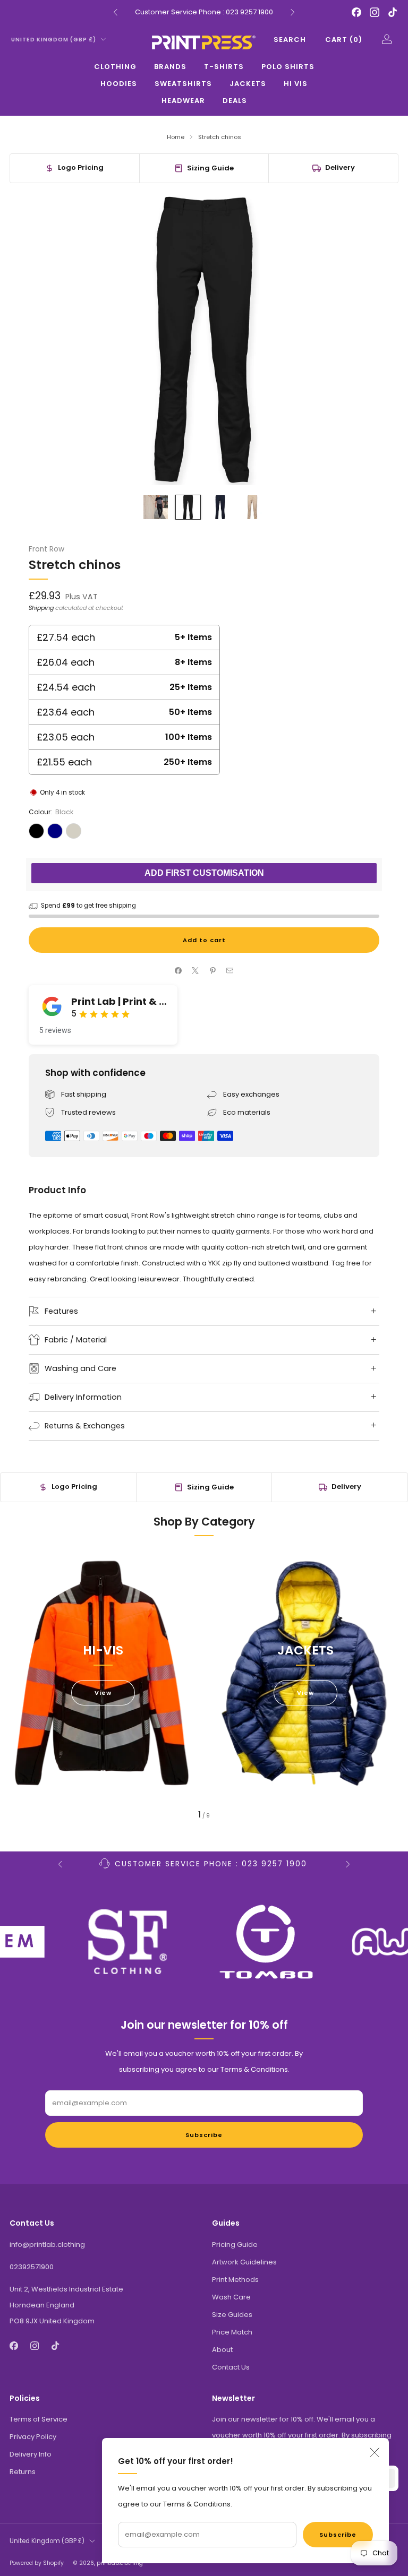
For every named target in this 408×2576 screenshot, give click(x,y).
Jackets (248, 84)
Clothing (115, 67)
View (103, 1693)
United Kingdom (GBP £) (54, 40)
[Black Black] (36, 831)
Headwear (183, 101)
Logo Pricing (81, 167)
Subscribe (338, 2535)
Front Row (46, 549)
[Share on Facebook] (178, 971)
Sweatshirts (183, 84)
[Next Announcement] (293, 12)
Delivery (340, 167)
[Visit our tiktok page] (393, 12)
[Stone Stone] (74, 831)
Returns (23, 2472)
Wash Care (231, 2297)
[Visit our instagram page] (375, 12)
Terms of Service (39, 2419)
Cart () (344, 40)
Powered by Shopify (37, 2563)
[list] (204, 1942)
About (222, 2350)
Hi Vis (296, 84)
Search (290, 40)
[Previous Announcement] (115, 12)
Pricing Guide (235, 2245)
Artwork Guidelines (244, 2262)
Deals (235, 101)
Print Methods (235, 2280)
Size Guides (232, 2315)
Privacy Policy (33, 2437)
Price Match (232, 2332)
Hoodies (119, 84)
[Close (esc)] (375, 2452)
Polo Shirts (288, 67)
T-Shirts (224, 67)
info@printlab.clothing (47, 2245)
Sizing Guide (210, 168)
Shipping (41, 608)
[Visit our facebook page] (356, 12)
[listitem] (204, 12)
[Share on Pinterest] (213, 971)
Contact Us (231, 2367)
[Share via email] (230, 971)
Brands (170, 67)
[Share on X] (195, 971)
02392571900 (32, 2267)
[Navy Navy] (55, 831)
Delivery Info (31, 2454)
